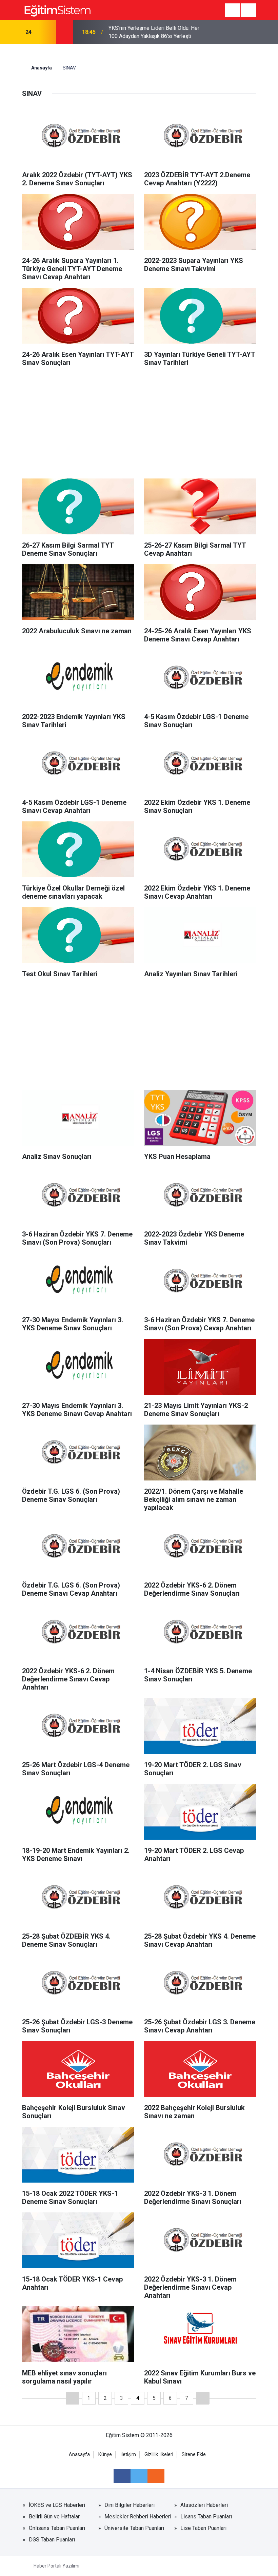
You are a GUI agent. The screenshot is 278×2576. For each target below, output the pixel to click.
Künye (105, 2455)
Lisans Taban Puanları (206, 2517)
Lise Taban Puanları (203, 2528)
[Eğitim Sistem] (57, 10)
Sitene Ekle (194, 2455)
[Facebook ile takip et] (122, 2476)
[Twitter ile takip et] (139, 2476)
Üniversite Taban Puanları (134, 2528)
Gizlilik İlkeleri (159, 2455)
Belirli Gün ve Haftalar (54, 2517)
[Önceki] (73, 2398)
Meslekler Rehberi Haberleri (138, 2517)
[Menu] (233, 11)
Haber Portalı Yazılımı (56, 2566)
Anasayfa (41, 68)
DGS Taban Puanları (52, 2540)
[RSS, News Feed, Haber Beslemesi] (156, 2476)
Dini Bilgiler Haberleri (130, 2505)
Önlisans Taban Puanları (57, 2528)
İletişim (128, 2455)
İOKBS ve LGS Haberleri (57, 2505)
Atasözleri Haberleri (204, 2505)
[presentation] (46, 32)
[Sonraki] (203, 2398)
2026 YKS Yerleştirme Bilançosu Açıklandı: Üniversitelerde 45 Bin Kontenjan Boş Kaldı (147, 33)
